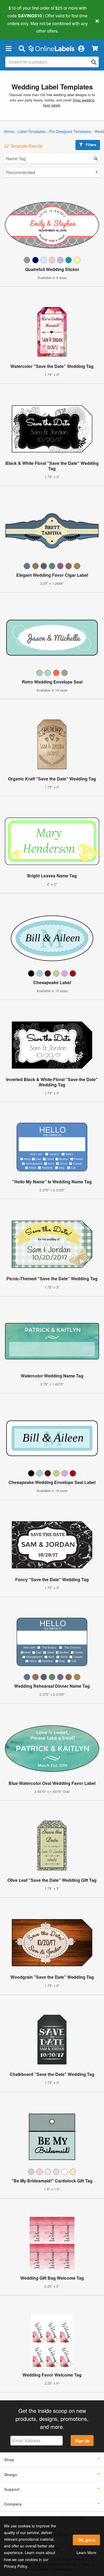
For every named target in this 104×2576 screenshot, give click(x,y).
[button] (9, 48)
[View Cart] (95, 48)
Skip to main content (19, 27)
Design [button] (11, 2475)
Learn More (86, 2553)
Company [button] (13, 2504)
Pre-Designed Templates (70, 131)
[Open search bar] (22, 48)
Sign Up (82, 2441)
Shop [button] (9, 2460)
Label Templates (32, 131)
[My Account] (81, 48)
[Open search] (94, 62)
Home (9, 131)
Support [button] (12, 2489)
